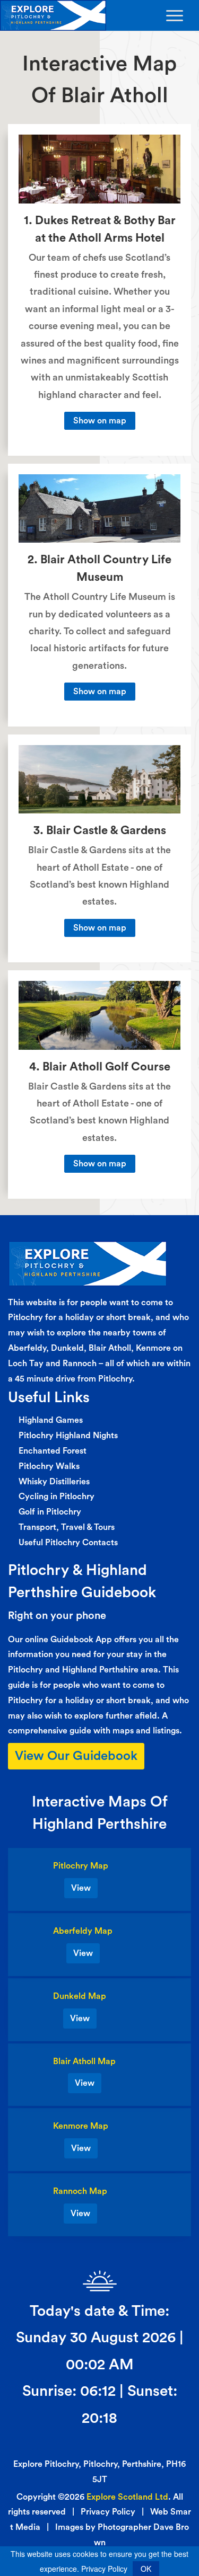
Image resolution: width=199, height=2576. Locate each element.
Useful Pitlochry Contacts (68, 1543)
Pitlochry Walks (49, 1466)
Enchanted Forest (53, 1451)
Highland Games (51, 1420)
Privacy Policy (108, 2512)
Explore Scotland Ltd (127, 2497)
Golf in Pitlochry (50, 1512)
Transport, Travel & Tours (67, 1527)
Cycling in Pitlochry (57, 1497)
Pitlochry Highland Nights (68, 1436)
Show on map (100, 421)
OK (146, 2569)
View (81, 1888)
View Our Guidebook (76, 1756)
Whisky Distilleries (54, 1482)
